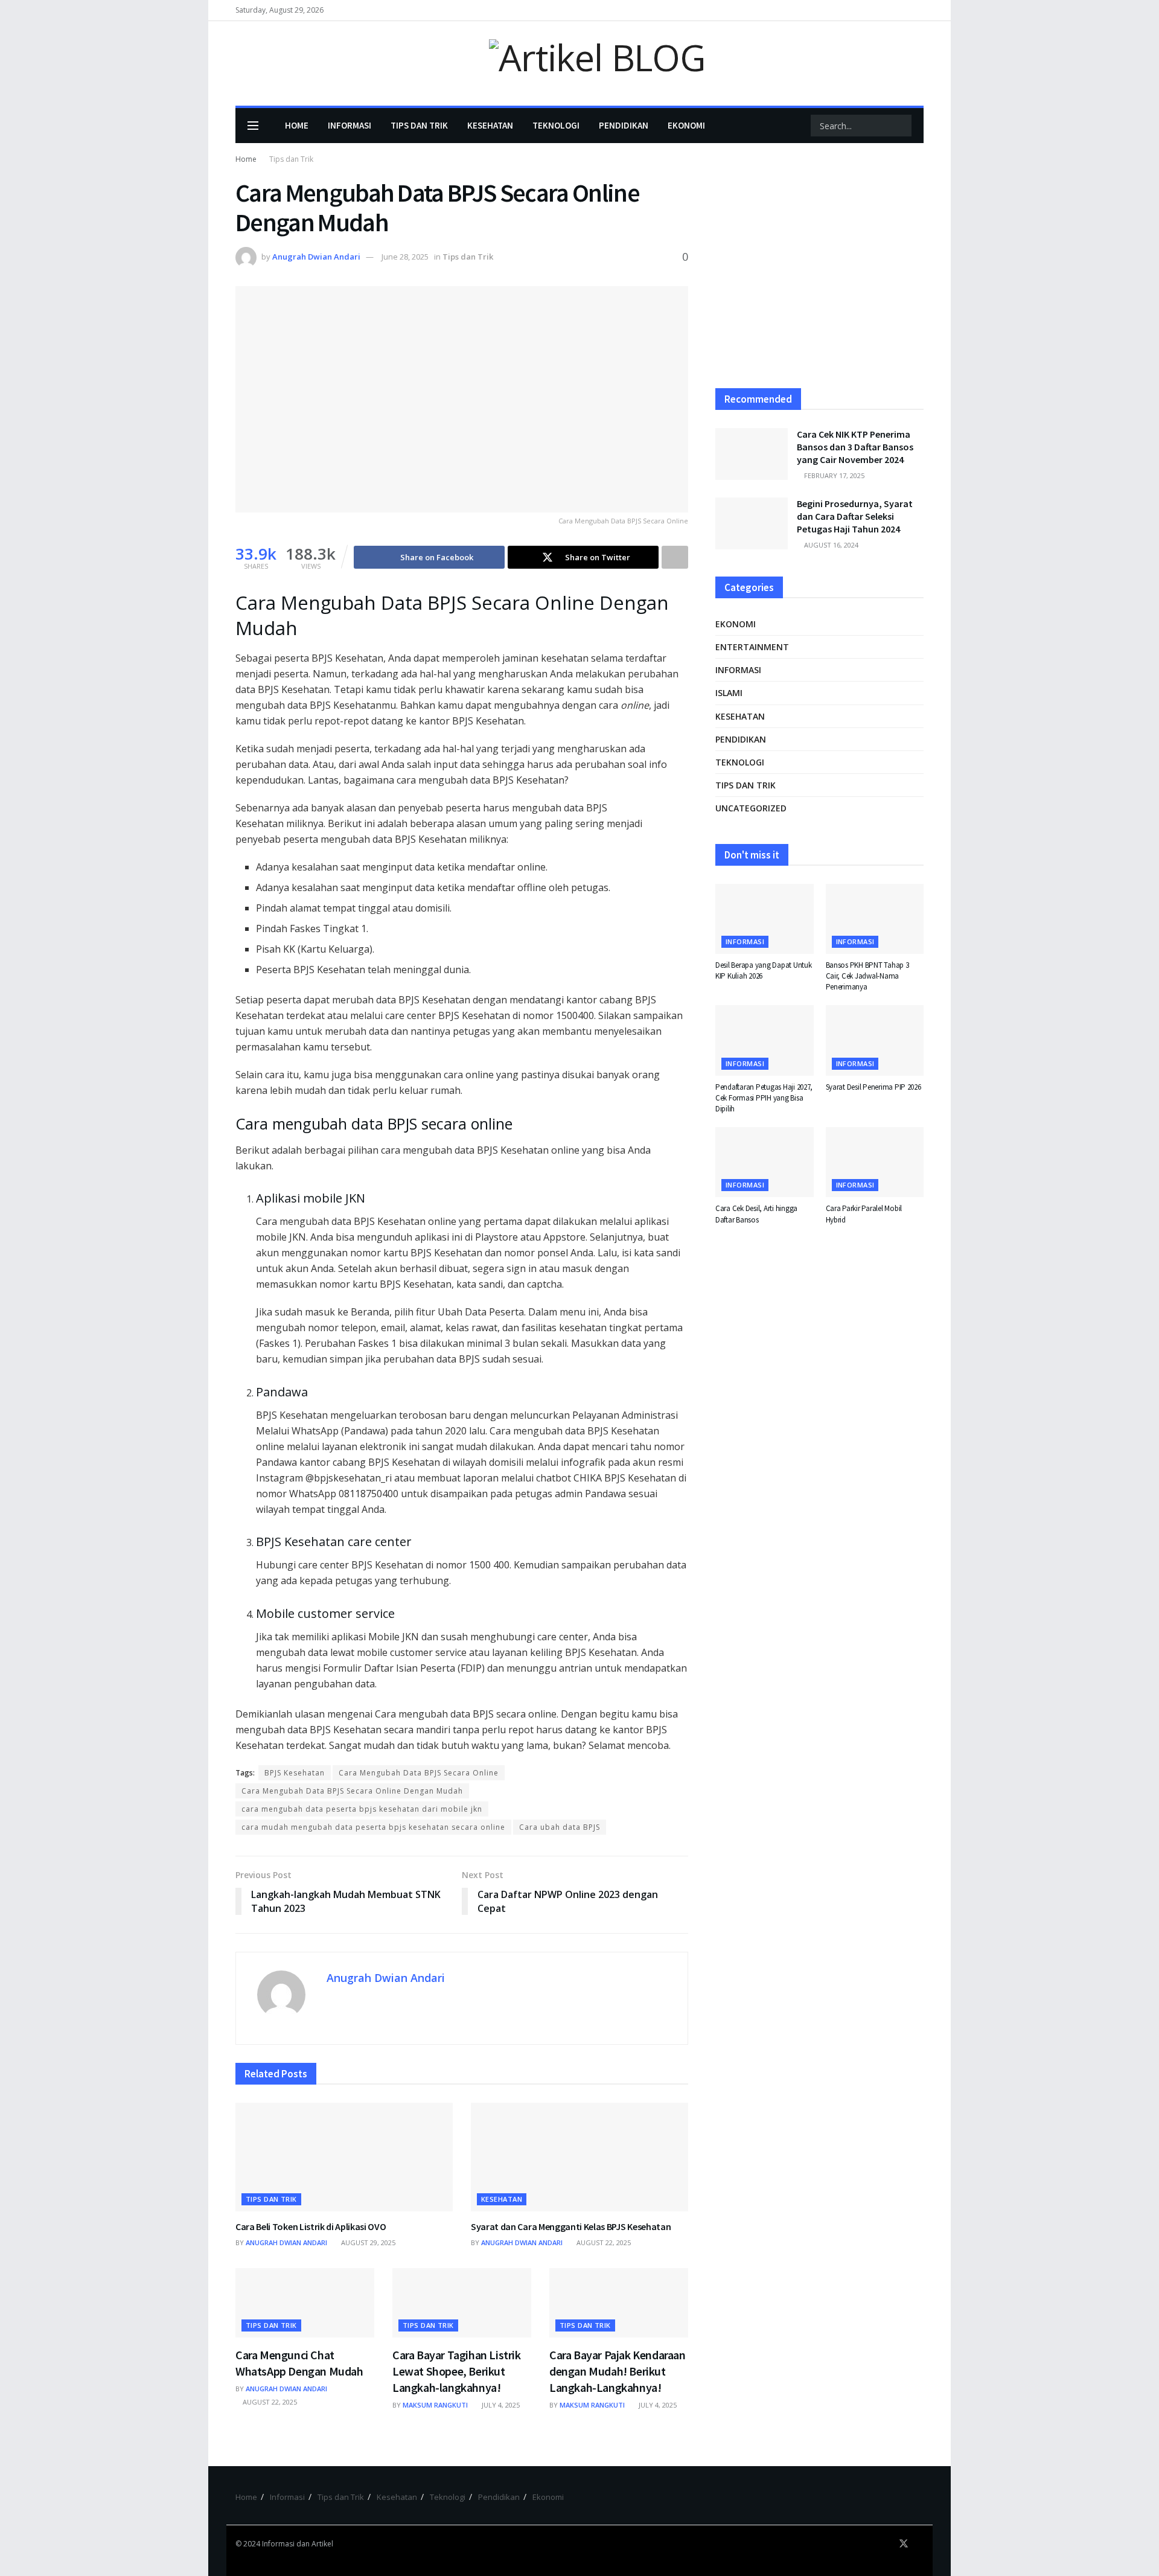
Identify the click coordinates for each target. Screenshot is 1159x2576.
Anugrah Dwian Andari (316, 257)
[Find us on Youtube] (920, 2544)
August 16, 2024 (830, 545)
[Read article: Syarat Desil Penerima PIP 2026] (875, 1040)
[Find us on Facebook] (887, 2544)
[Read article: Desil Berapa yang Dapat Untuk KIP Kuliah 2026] (765, 919)
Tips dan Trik (419, 125)
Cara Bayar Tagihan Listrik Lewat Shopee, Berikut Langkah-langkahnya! (457, 2371)
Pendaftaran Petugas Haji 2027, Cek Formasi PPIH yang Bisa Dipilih (764, 1098)
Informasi (350, 125)
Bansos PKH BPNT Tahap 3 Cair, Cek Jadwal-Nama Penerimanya (867, 976)
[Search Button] (901, 126)
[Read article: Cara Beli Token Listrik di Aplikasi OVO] (344, 2157)
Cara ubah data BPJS (560, 1827)
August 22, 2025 (603, 2242)
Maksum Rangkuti (435, 2405)
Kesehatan (490, 125)
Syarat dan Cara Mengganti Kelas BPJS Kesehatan (571, 2226)
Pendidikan (624, 125)
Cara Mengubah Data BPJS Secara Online (419, 1773)
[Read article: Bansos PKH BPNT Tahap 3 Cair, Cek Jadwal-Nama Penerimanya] (875, 919)
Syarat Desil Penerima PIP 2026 (873, 1087)
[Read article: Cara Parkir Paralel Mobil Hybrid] (875, 1162)
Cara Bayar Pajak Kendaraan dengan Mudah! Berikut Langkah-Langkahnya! (618, 2371)
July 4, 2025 (500, 2405)
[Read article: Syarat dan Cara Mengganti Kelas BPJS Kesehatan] (579, 2157)
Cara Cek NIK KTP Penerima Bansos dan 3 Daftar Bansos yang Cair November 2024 (855, 447)
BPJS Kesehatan (295, 1773)
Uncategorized (751, 808)
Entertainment (752, 647)
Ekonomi (686, 125)
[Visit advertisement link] (819, 273)
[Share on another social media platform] (675, 557)
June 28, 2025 (405, 257)
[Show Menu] (253, 126)
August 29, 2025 (367, 2242)
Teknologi (556, 125)
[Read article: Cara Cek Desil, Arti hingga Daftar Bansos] (765, 1162)
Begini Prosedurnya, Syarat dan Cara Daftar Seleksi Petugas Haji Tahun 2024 (855, 516)
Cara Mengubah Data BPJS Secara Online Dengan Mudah (352, 1791)
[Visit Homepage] (579, 64)
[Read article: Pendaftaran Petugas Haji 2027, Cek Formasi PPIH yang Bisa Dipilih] (765, 1040)
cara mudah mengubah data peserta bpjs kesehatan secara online (373, 1827)
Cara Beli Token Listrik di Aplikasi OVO (311, 2226)
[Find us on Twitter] (904, 2544)
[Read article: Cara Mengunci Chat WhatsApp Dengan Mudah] (305, 2303)
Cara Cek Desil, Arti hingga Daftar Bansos (756, 1214)
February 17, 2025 (833, 475)
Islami (729, 693)
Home (297, 125)
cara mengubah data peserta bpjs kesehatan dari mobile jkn (362, 1809)
